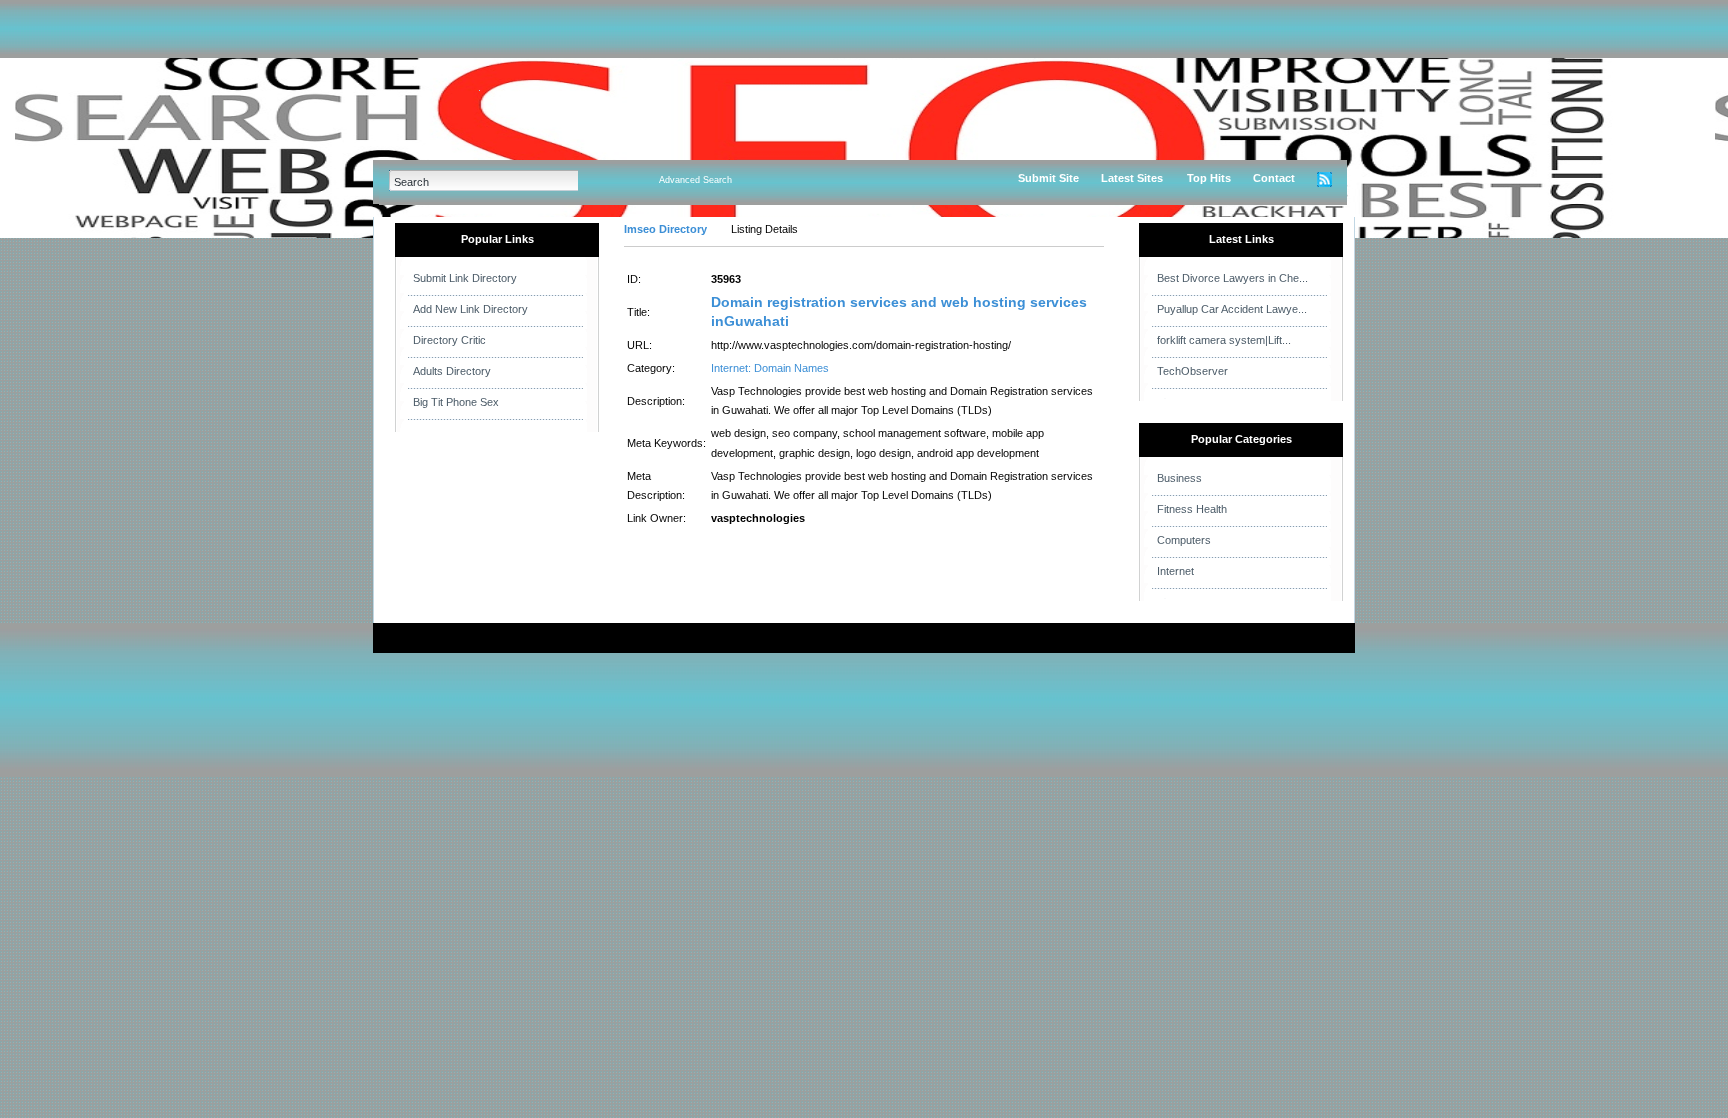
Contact (1274, 178)
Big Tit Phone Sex (456, 402)
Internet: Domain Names (770, 368)
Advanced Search (695, 180)
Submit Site (1048, 178)
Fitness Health (1192, 509)
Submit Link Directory (465, 278)
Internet (1175, 571)
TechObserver (1192, 371)
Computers (1184, 540)
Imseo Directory (665, 229)
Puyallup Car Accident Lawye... (1232, 309)
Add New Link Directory (470, 309)
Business (1179, 478)
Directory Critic (449, 340)
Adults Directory (452, 371)
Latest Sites (1132, 178)
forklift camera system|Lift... (1224, 340)
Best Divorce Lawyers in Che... (1232, 278)
